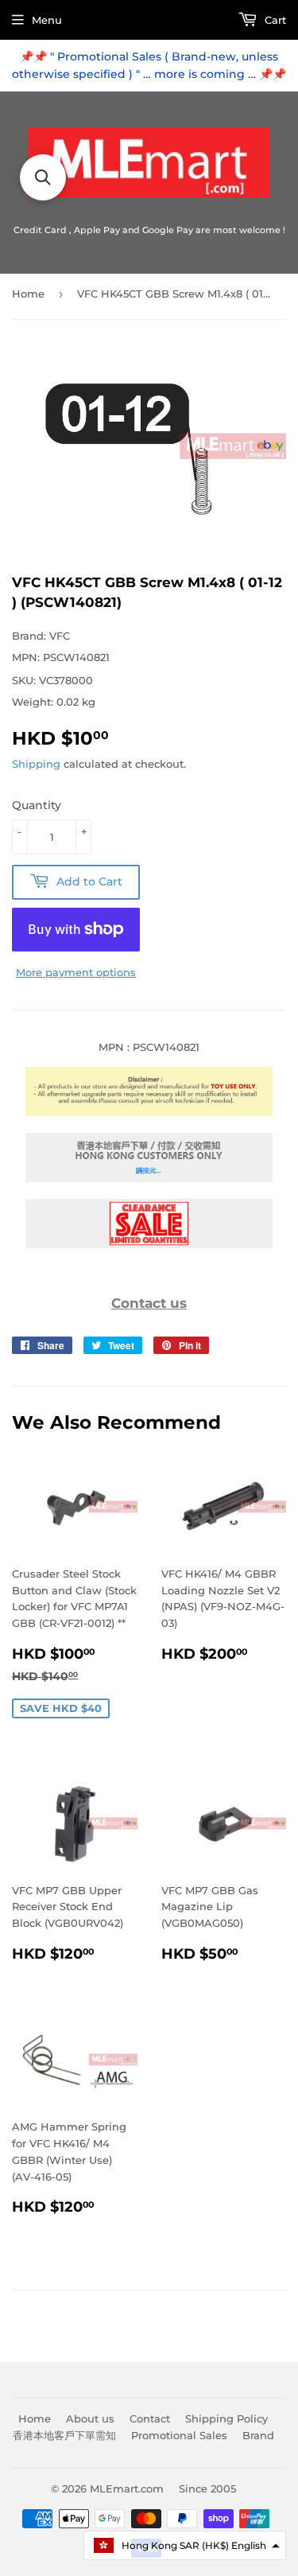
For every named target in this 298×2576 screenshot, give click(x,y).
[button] (185, 2545)
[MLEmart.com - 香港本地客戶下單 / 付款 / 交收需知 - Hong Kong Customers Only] (149, 1178)
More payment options (76, 972)
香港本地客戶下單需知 (64, 2435)
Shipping (36, 764)
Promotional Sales (179, 2435)
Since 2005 (207, 2488)
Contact (150, 2418)
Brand (258, 2435)
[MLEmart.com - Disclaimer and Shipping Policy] (149, 1112)
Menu (47, 20)
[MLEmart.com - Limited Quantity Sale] (149, 1244)
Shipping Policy (226, 2418)
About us (90, 2418)
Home (28, 294)
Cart (274, 20)
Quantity (37, 805)
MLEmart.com (127, 2488)
